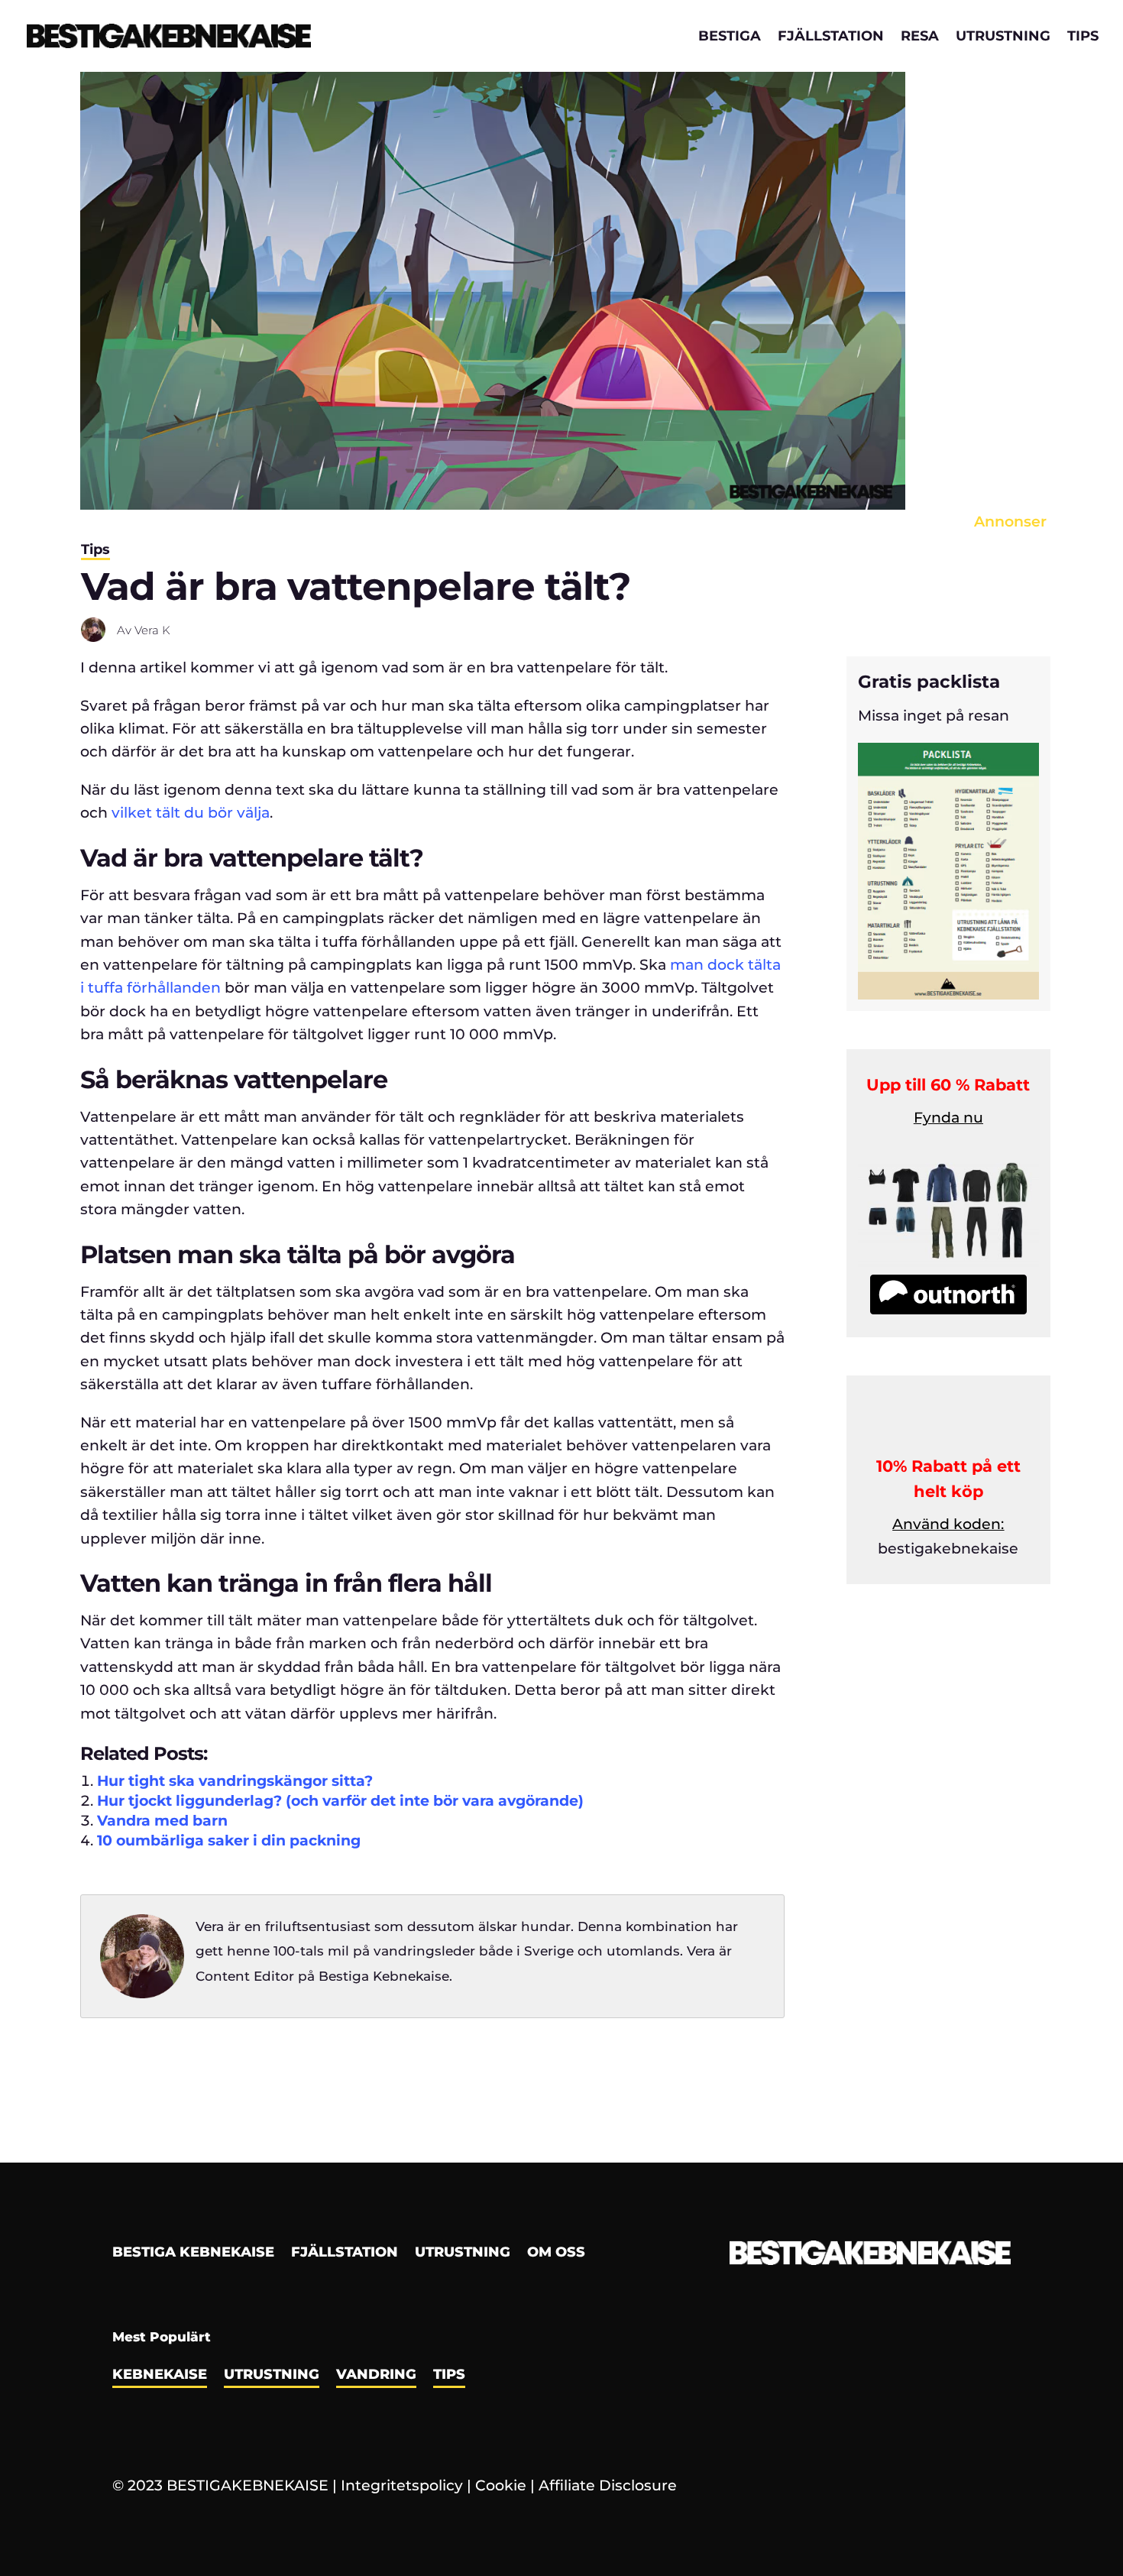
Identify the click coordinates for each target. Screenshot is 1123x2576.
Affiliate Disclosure (608, 2485)
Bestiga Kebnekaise (193, 2254)
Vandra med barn (162, 1821)
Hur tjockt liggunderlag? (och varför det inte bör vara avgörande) (340, 1801)
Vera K (152, 630)
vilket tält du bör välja (191, 813)
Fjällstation (831, 37)
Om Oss (556, 2254)
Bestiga (730, 37)
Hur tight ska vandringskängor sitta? (235, 1781)
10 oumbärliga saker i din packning (229, 1840)
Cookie (501, 2485)
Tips (1083, 37)
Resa (920, 37)
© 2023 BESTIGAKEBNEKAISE (220, 2485)
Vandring (376, 2376)
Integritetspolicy (402, 2485)
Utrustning (1003, 37)
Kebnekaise (160, 2376)
